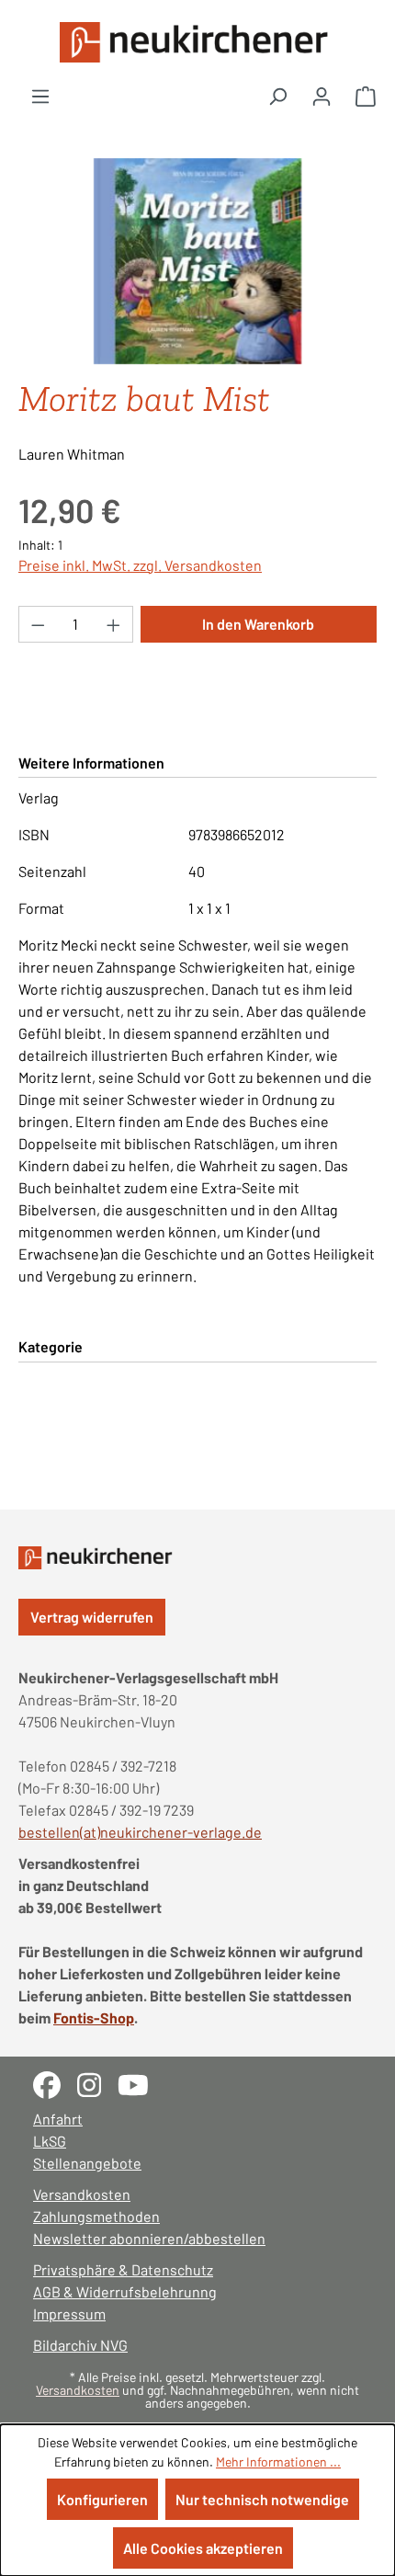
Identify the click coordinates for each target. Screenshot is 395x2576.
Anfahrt (58, 2119)
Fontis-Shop (94, 2017)
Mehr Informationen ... (278, 2462)
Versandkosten (82, 2194)
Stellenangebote (87, 2163)
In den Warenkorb (258, 624)
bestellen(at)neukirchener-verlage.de (140, 1832)
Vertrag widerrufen (92, 1617)
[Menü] (40, 96)
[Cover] (197, 262)
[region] (197, 262)
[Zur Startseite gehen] (197, 42)
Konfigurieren (102, 2499)
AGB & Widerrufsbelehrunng (125, 2291)
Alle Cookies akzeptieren (203, 2548)
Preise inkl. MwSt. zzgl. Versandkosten (140, 565)
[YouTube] (140, 2083)
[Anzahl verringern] (38, 624)
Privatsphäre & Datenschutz (123, 2269)
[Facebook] (55, 2083)
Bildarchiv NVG (80, 2345)
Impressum (69, 2314)
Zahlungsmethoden (96, 2216)
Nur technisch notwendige (262, 2499)
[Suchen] (277, 96)
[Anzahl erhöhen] (114, 624)
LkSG (50, 2141)
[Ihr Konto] (322, 96)
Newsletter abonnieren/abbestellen (149, 2238)
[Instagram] (97, 2083)
